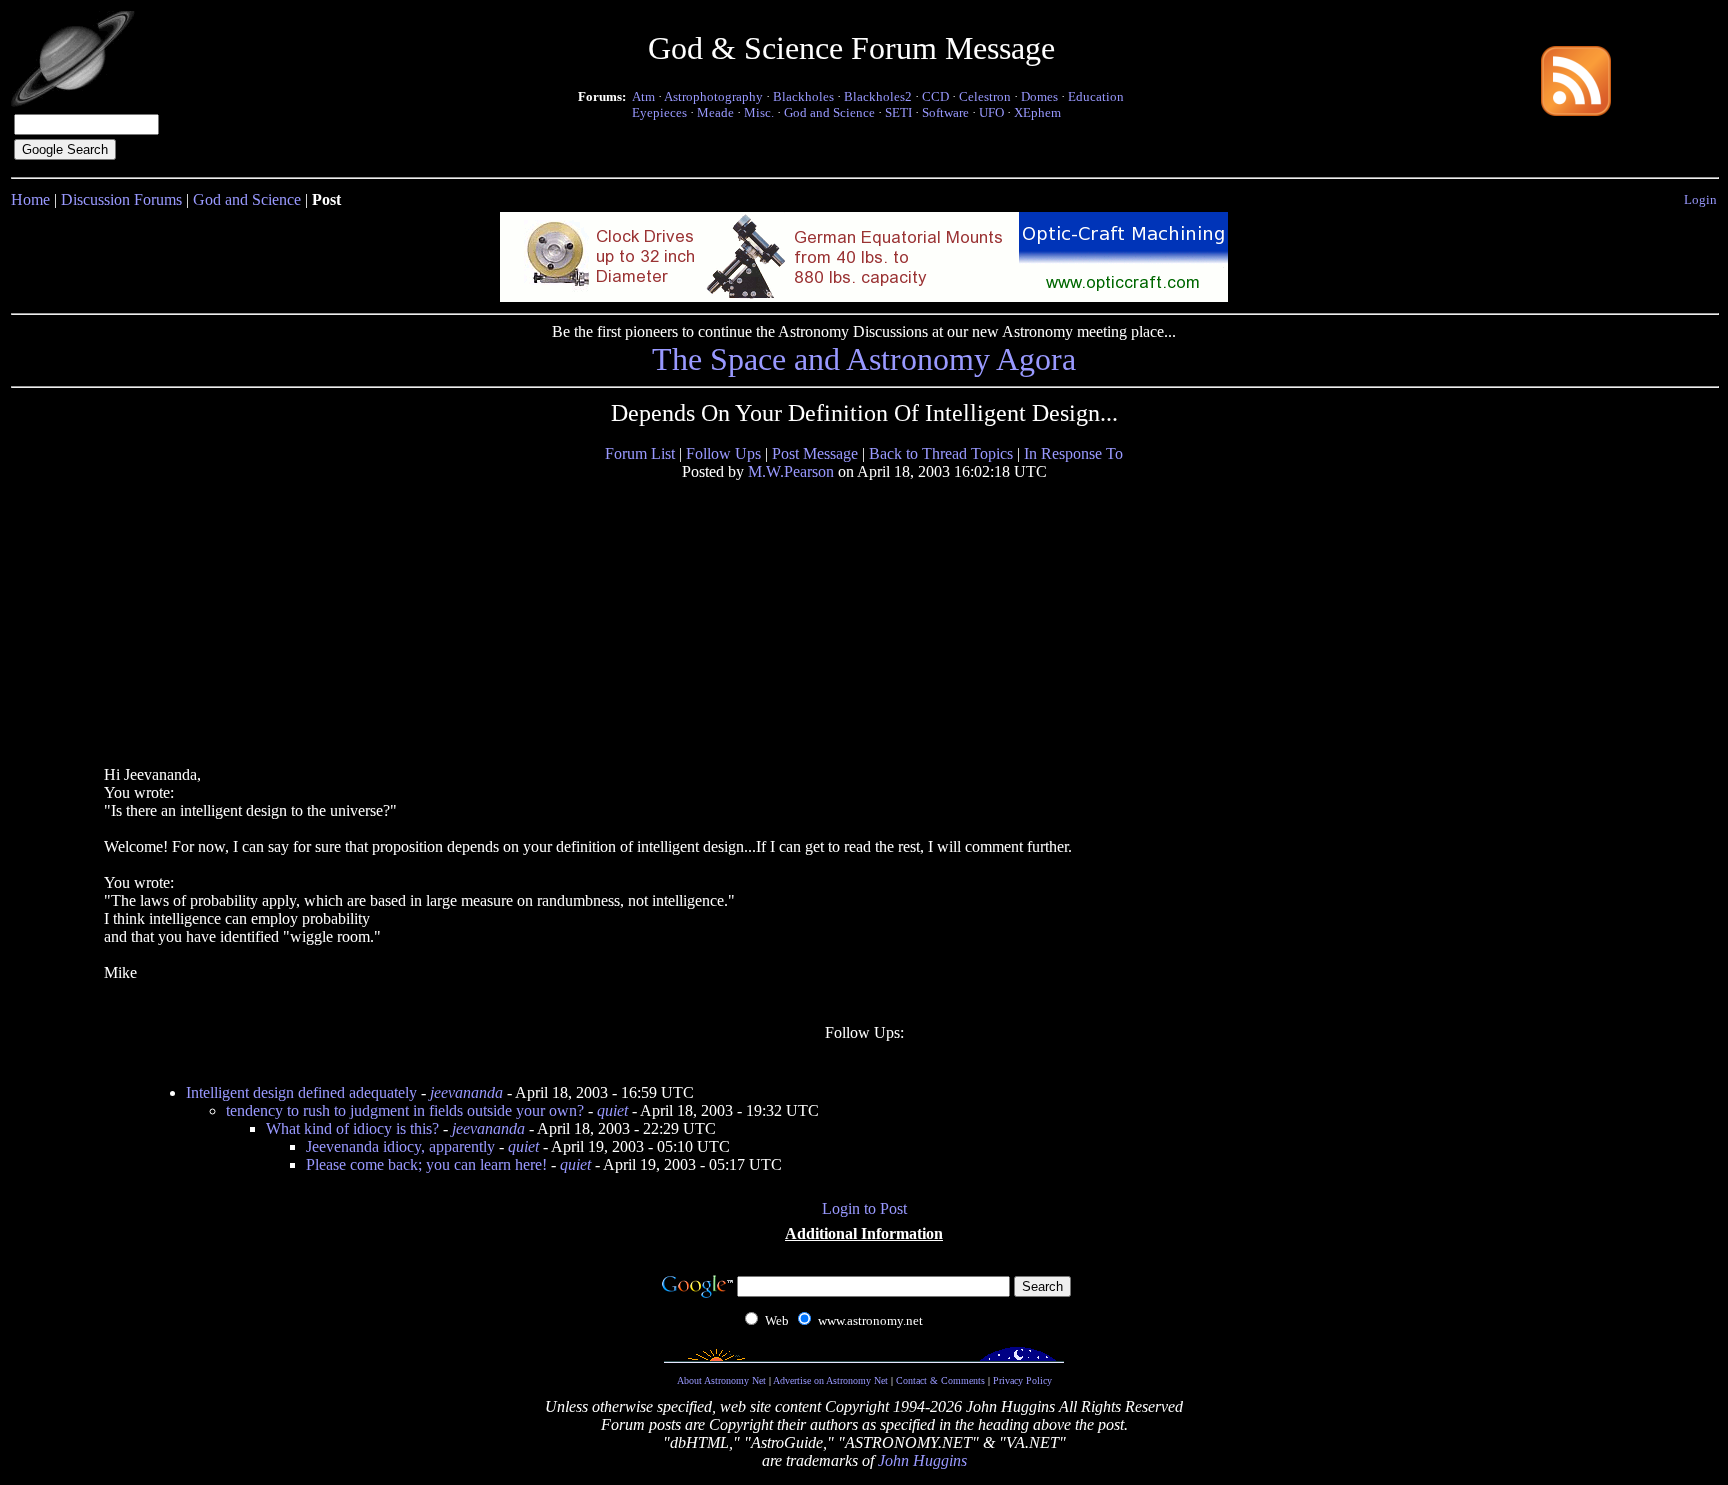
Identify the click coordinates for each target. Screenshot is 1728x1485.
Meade (715, 112)
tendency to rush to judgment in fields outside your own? (405, 1110)
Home (30, 199)
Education (1096, 96)
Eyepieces (659, 112)
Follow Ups (723, 453)
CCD (935, 96)
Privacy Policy (1022, 1380)
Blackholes (803, 96)
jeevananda (466, 1092)
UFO (991, 112)
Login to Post (864, 1208)
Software (945, 112)
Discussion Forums (121, 199)
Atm (643, 96)
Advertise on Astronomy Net (830, 1380)
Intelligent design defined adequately (301, 1092)
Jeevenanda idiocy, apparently (400, 1146)
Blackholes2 (878, 96)
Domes (1039, 96)
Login (1700, 199)
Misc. (759, 112)
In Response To (1073, 453)
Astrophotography (713, 96)
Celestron (985, 96)
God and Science (829, 112)
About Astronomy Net (721, 1380)
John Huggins (922, 1460)
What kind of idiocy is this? (352, 1128)
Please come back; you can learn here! (426, 1164)
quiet (612, 1110)
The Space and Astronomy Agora (864, 359)
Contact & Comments (940, 1380)
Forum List (640, 453)
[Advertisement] (257, 622)
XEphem (1037, 112)
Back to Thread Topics (941, 453)
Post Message (815, 453)
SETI (898, 112)
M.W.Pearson (791, 471)
